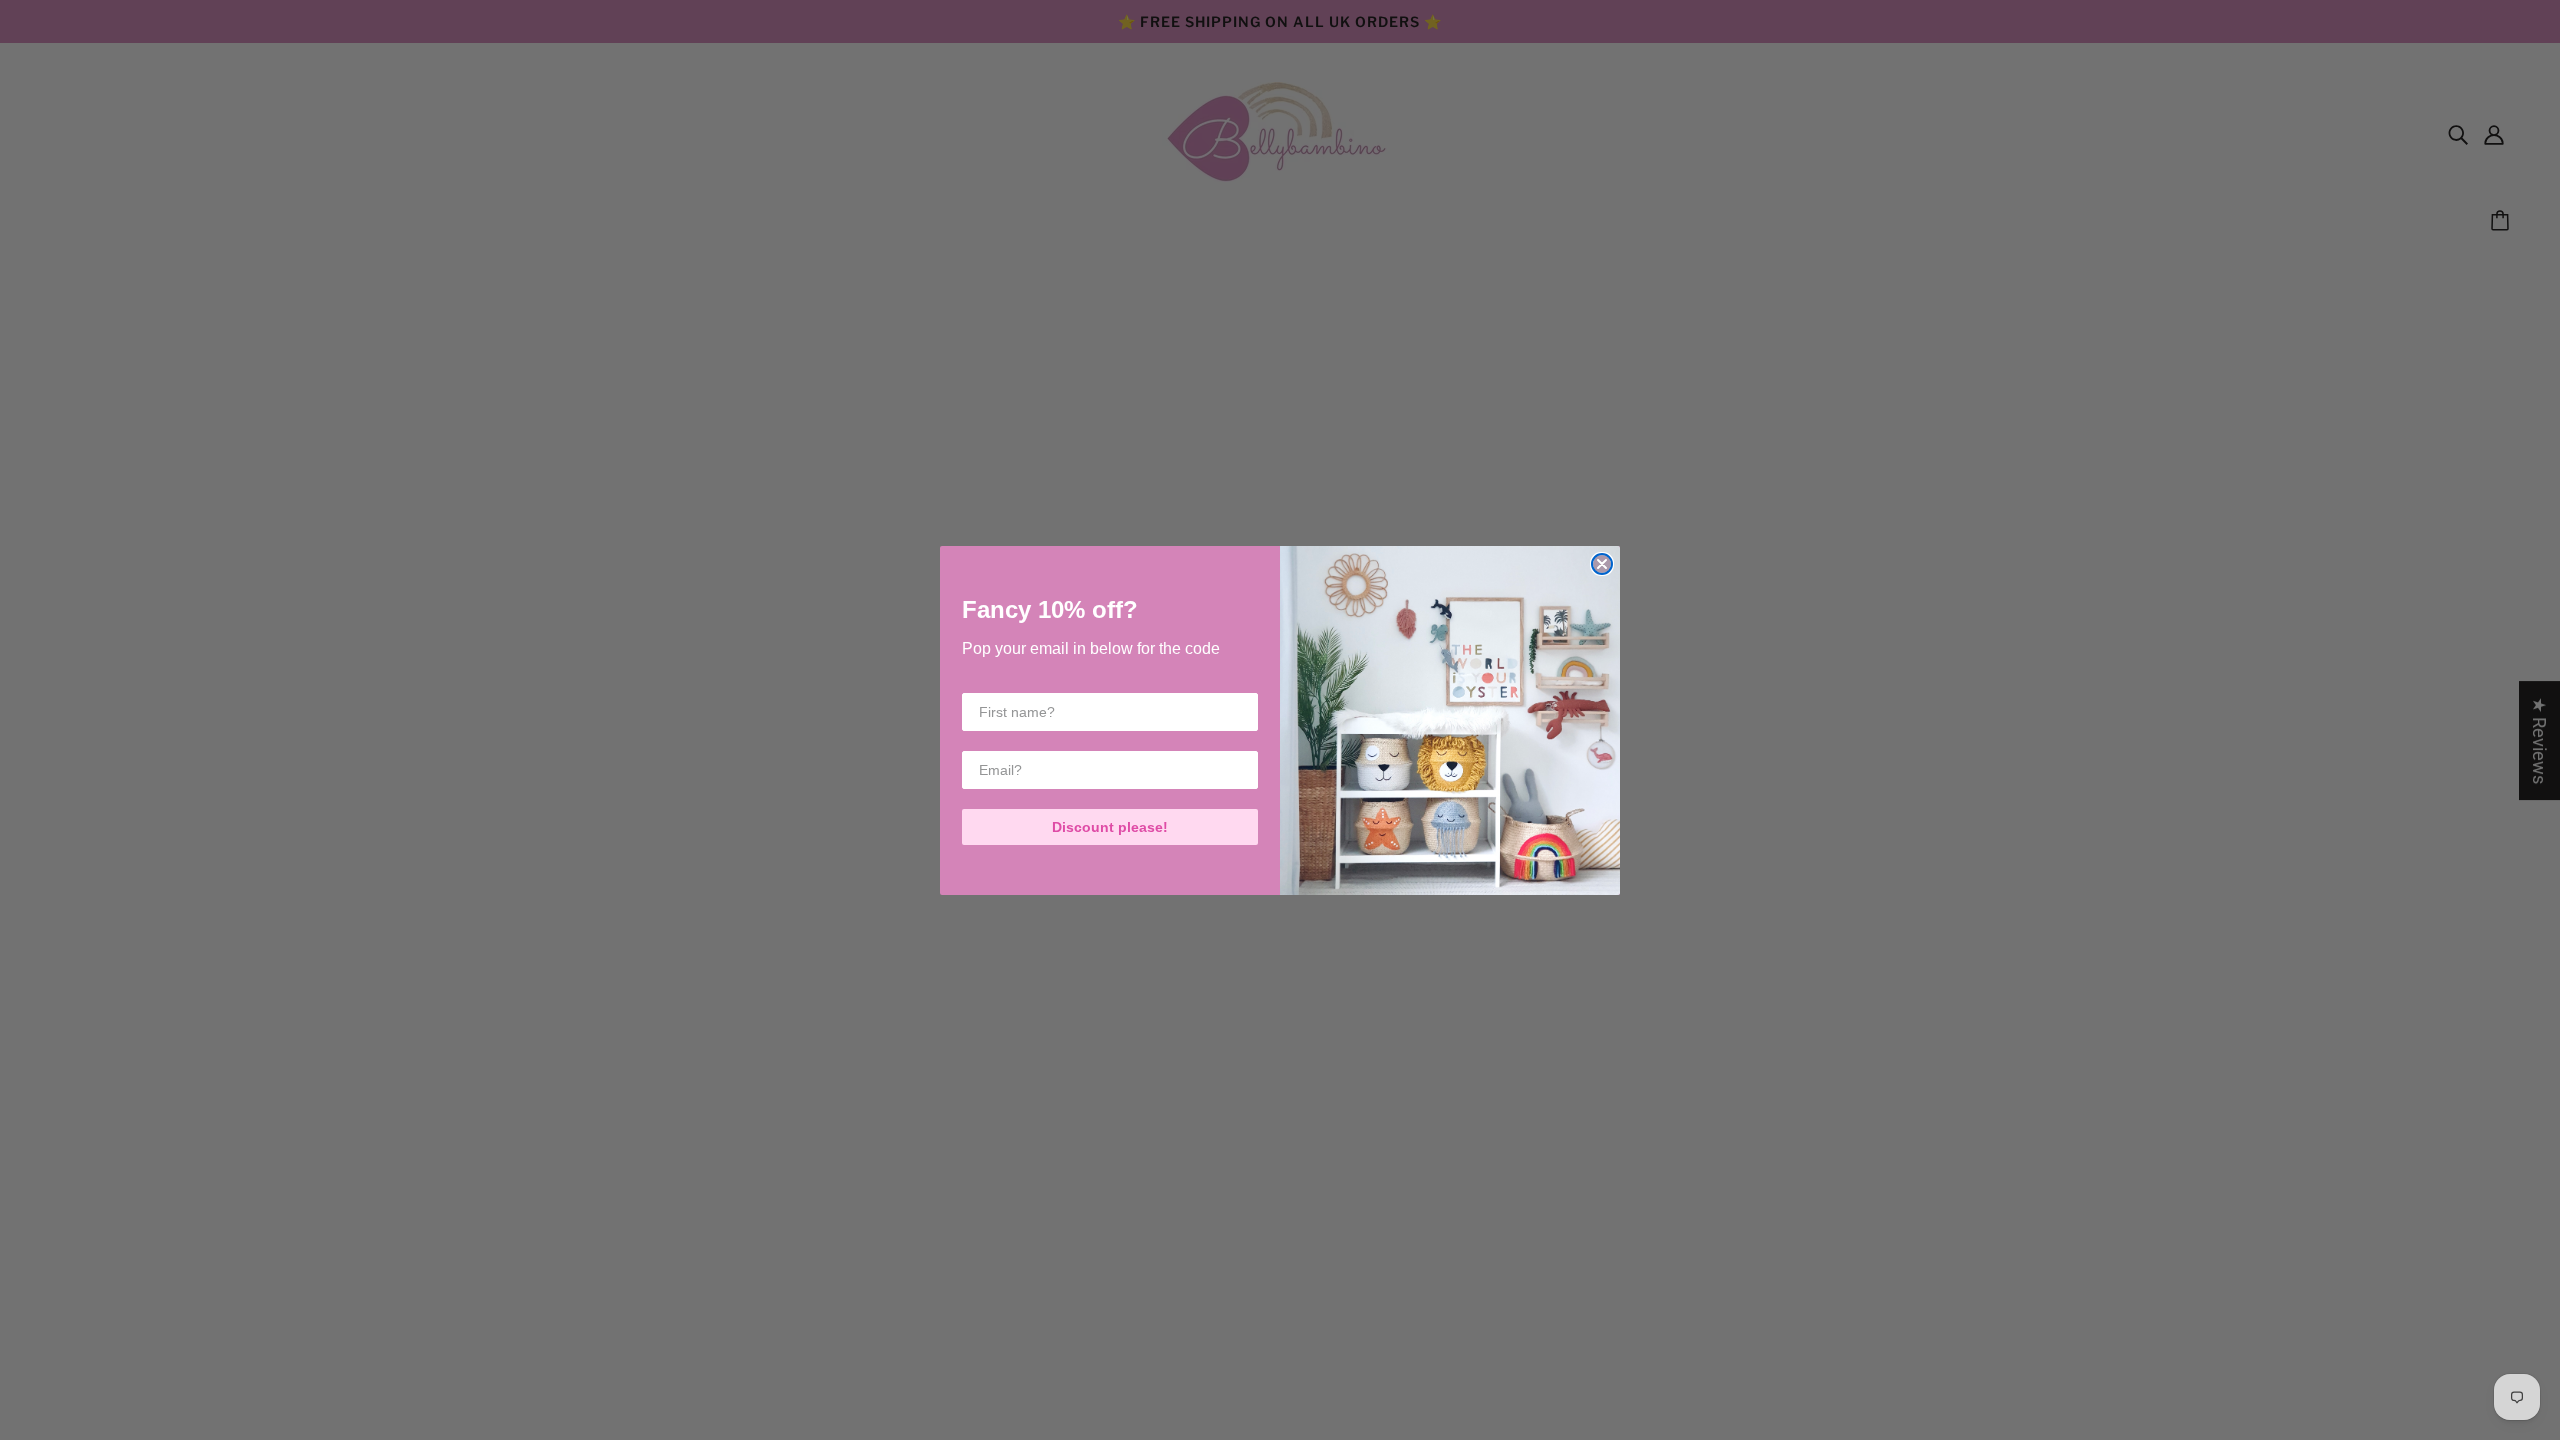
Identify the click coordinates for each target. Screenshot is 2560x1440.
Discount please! (1110, 827)
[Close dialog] (1602, 564)
